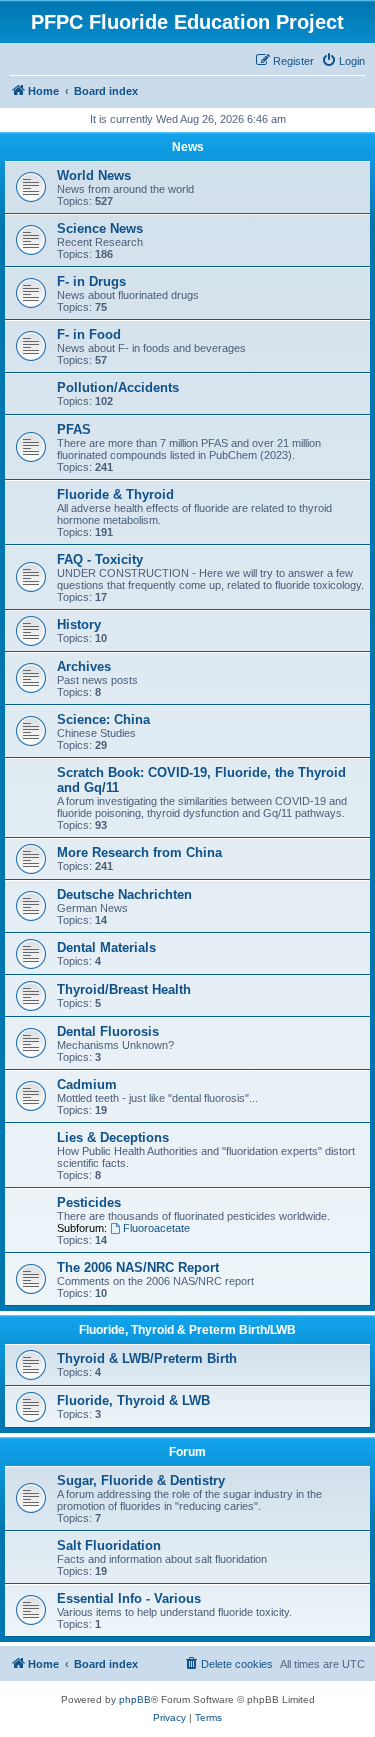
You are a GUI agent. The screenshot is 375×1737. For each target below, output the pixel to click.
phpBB (135, 1699)
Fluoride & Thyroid (115, 494)
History (79, 624)
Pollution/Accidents (118, 387)
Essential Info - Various (129, 1598)
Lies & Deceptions (113, 1137)
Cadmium (87, 1084)
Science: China (103, 719)
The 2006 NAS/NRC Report (138, 1267)
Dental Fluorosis (108, 1031)
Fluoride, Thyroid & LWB (133, 1400)
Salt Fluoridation (109, 1545)
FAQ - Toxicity (100, 559)
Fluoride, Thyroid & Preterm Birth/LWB (187, 1330)
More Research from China (139, 852)
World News (94, 175)
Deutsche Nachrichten (124, 894)
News (188, 147)
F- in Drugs (91, 281)
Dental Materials (106, 947)
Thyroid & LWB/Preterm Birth (147, 1358)
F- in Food (89, 334)
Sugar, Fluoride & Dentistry (141, 1480)
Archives (84, 666)
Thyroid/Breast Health (124, 989)
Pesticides (89, 1202)
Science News (100, 228)
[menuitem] (343, 61)
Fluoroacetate (156, 1228)
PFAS (74, 429)
